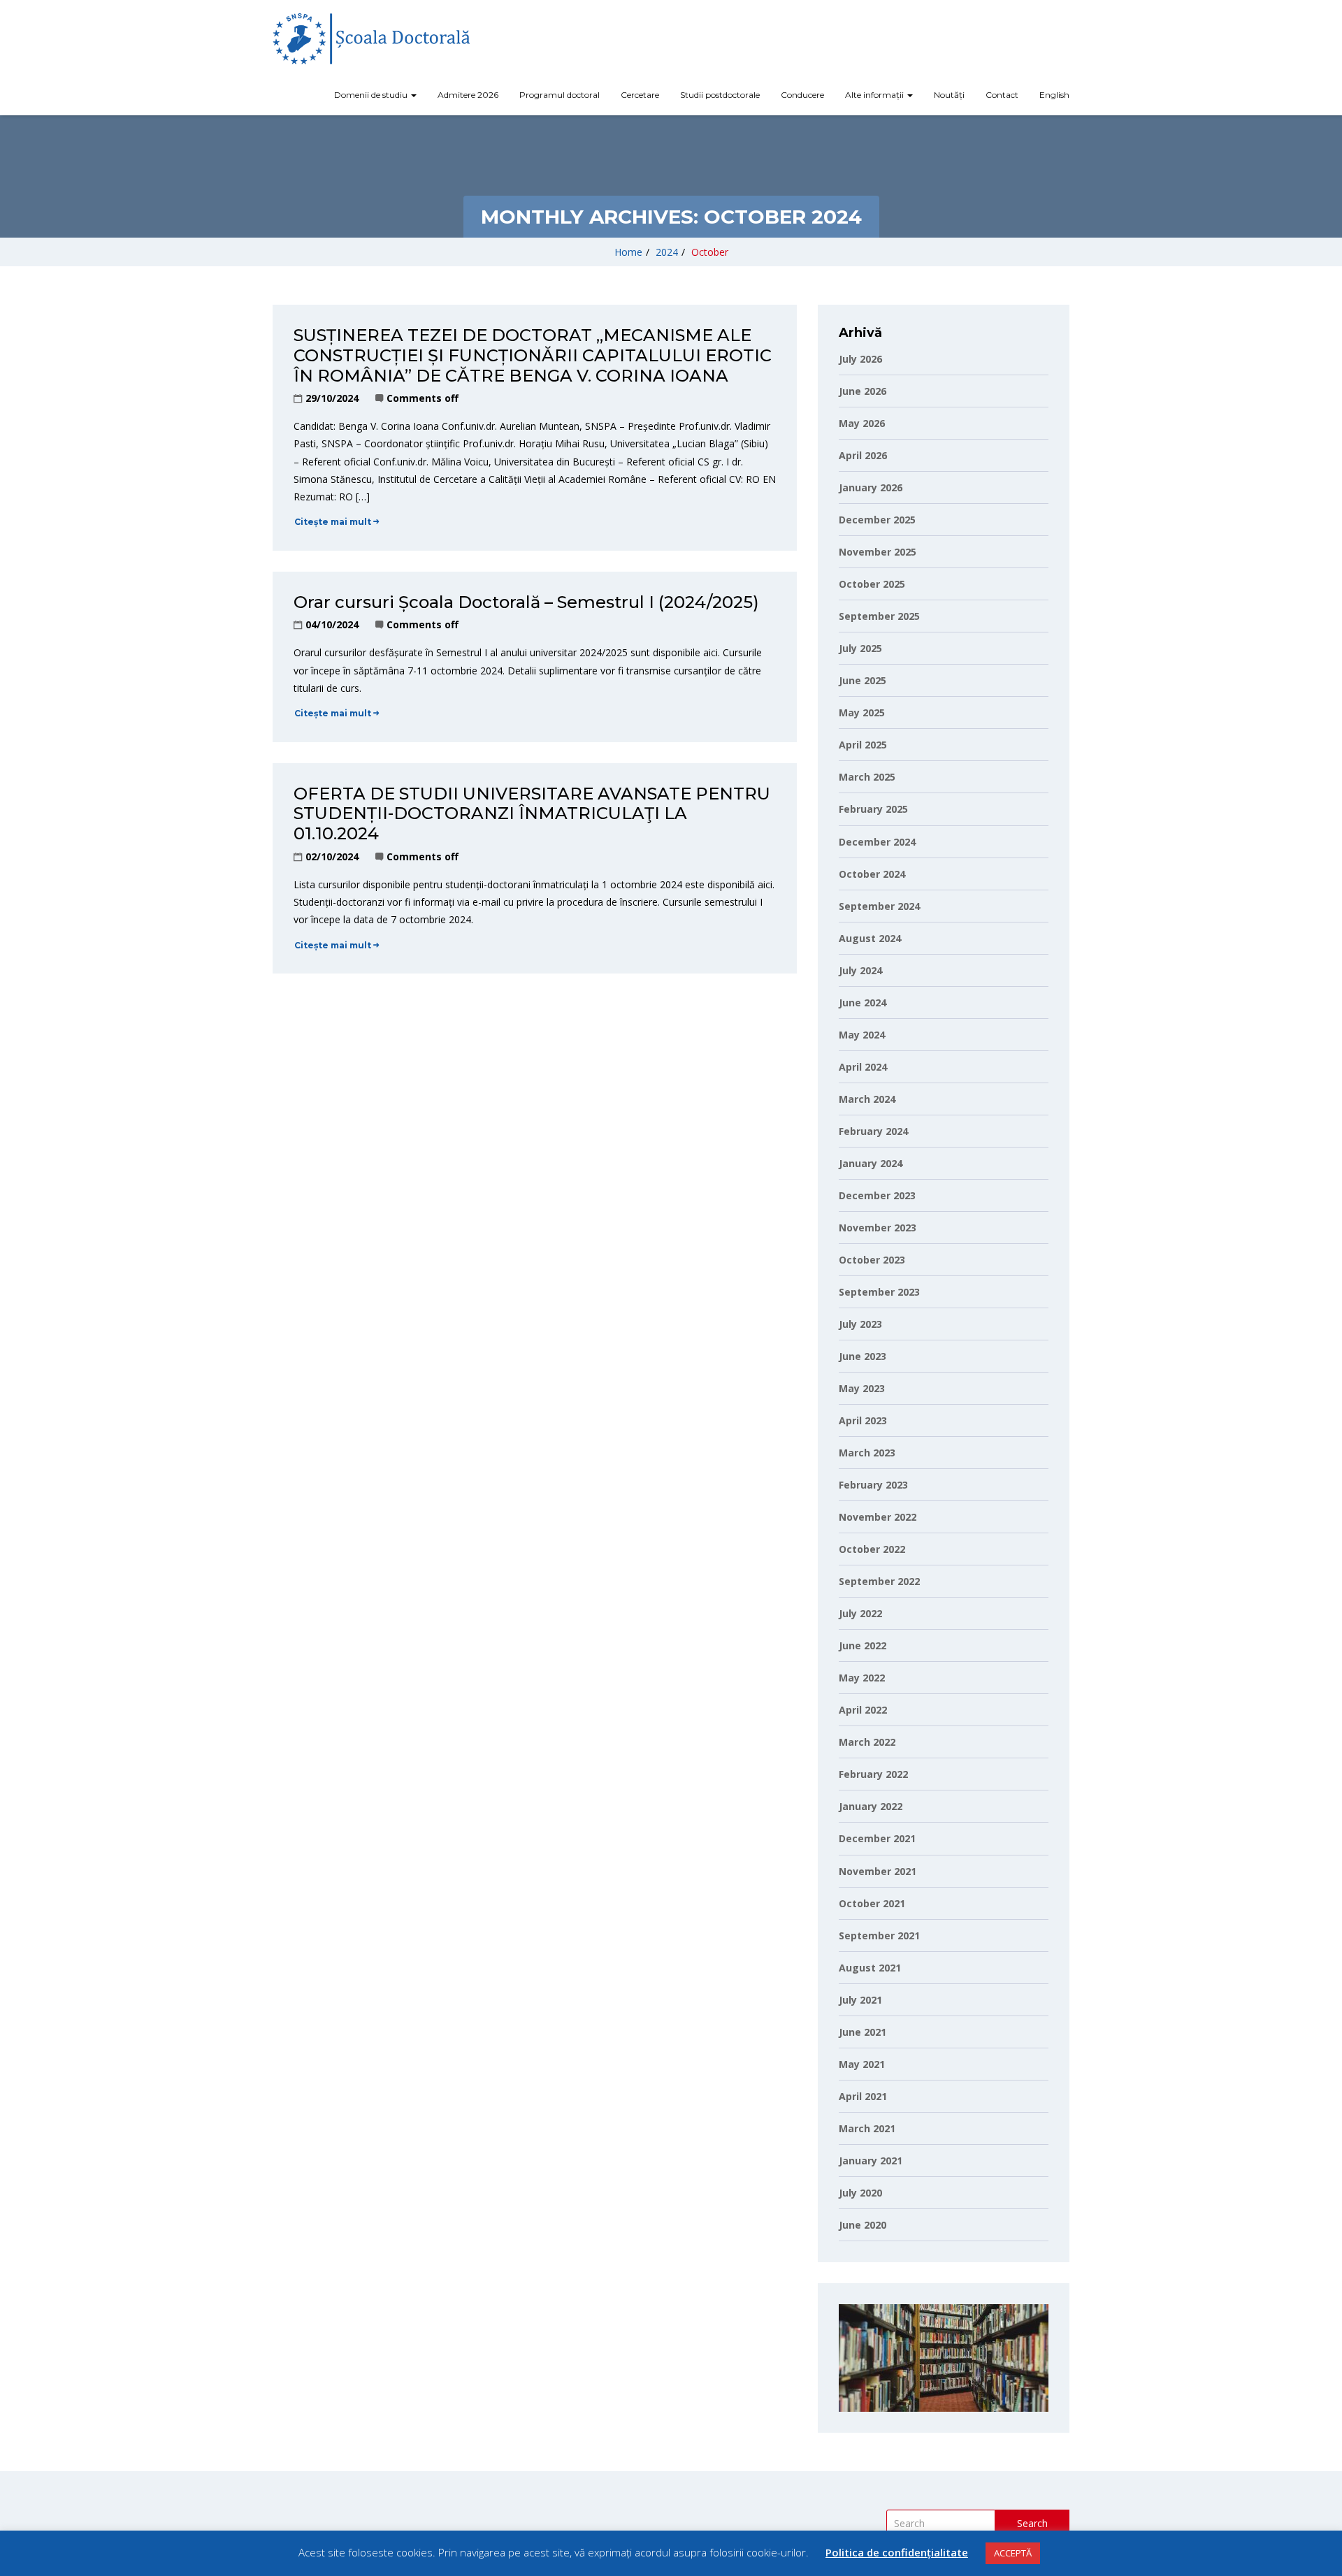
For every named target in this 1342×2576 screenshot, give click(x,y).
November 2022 (878, 1517)
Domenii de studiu (372, 95)
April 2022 (863, 1710)
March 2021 (867, 2128)
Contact (1002, 95)
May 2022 (862, 1678)
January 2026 (871, 487)
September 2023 (879, 1292)
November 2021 (878, 1871)
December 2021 (877, 1838)
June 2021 (863, 2032)
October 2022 (872, 1549)
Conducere (802, 95)
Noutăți (949, 95)
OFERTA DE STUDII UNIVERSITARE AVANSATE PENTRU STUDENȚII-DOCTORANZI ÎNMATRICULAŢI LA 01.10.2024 (532, 814)
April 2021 (863, 2096)
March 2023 (867, 1453)
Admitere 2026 (468, 95)
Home (628, 252)
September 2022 (879, 1581)
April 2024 (863, 1067)
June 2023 (863, 1356)
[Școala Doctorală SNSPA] (371, 39)
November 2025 (878, 552)
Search (1032, 2523)
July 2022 (860, 1613)
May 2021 (862, 2064)
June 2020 (863, 2225)
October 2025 (872, 584)
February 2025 (873, 809)
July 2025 (860, 648)
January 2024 (871, 1163)
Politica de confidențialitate (897, 2552)
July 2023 (860, 1324)
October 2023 (872, 1260)
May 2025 (862, 712)
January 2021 (871, 2161)
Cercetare (640, 95)
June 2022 (863, 1645)
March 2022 (867, 1742)
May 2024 (862, 1035)
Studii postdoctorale (720, 95)
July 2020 (860, 2193)
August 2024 (870, 938)
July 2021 (860, 2000)
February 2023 (873, 1485)
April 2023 (863, 1420)
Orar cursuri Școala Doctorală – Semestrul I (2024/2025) (526, 602)
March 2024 (867, 1099)
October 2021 (872, 1903)
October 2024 (872, 874)
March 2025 (867, 777)
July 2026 (860, 359)
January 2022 (871, 1806)
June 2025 (863, 680)
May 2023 (862, 1388)
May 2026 (862, 423)
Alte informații (875, 95)
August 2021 (870, 1968)
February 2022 (873, 1774)
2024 (667, 252)
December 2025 (877, 520)
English (1054, 95)
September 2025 (879, 616)
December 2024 (877, 842)
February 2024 (873, 1131)
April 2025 (863, 745)
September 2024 (879, 906)
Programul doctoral (560, 95)
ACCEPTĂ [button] (1013, 2553)
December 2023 (877, 1195)
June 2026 (863, 391)
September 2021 (879, 1935)
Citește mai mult (333, 522)
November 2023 (878, 1228)
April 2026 (863, 455)
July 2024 (860, 970)
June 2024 (863, 1003)
